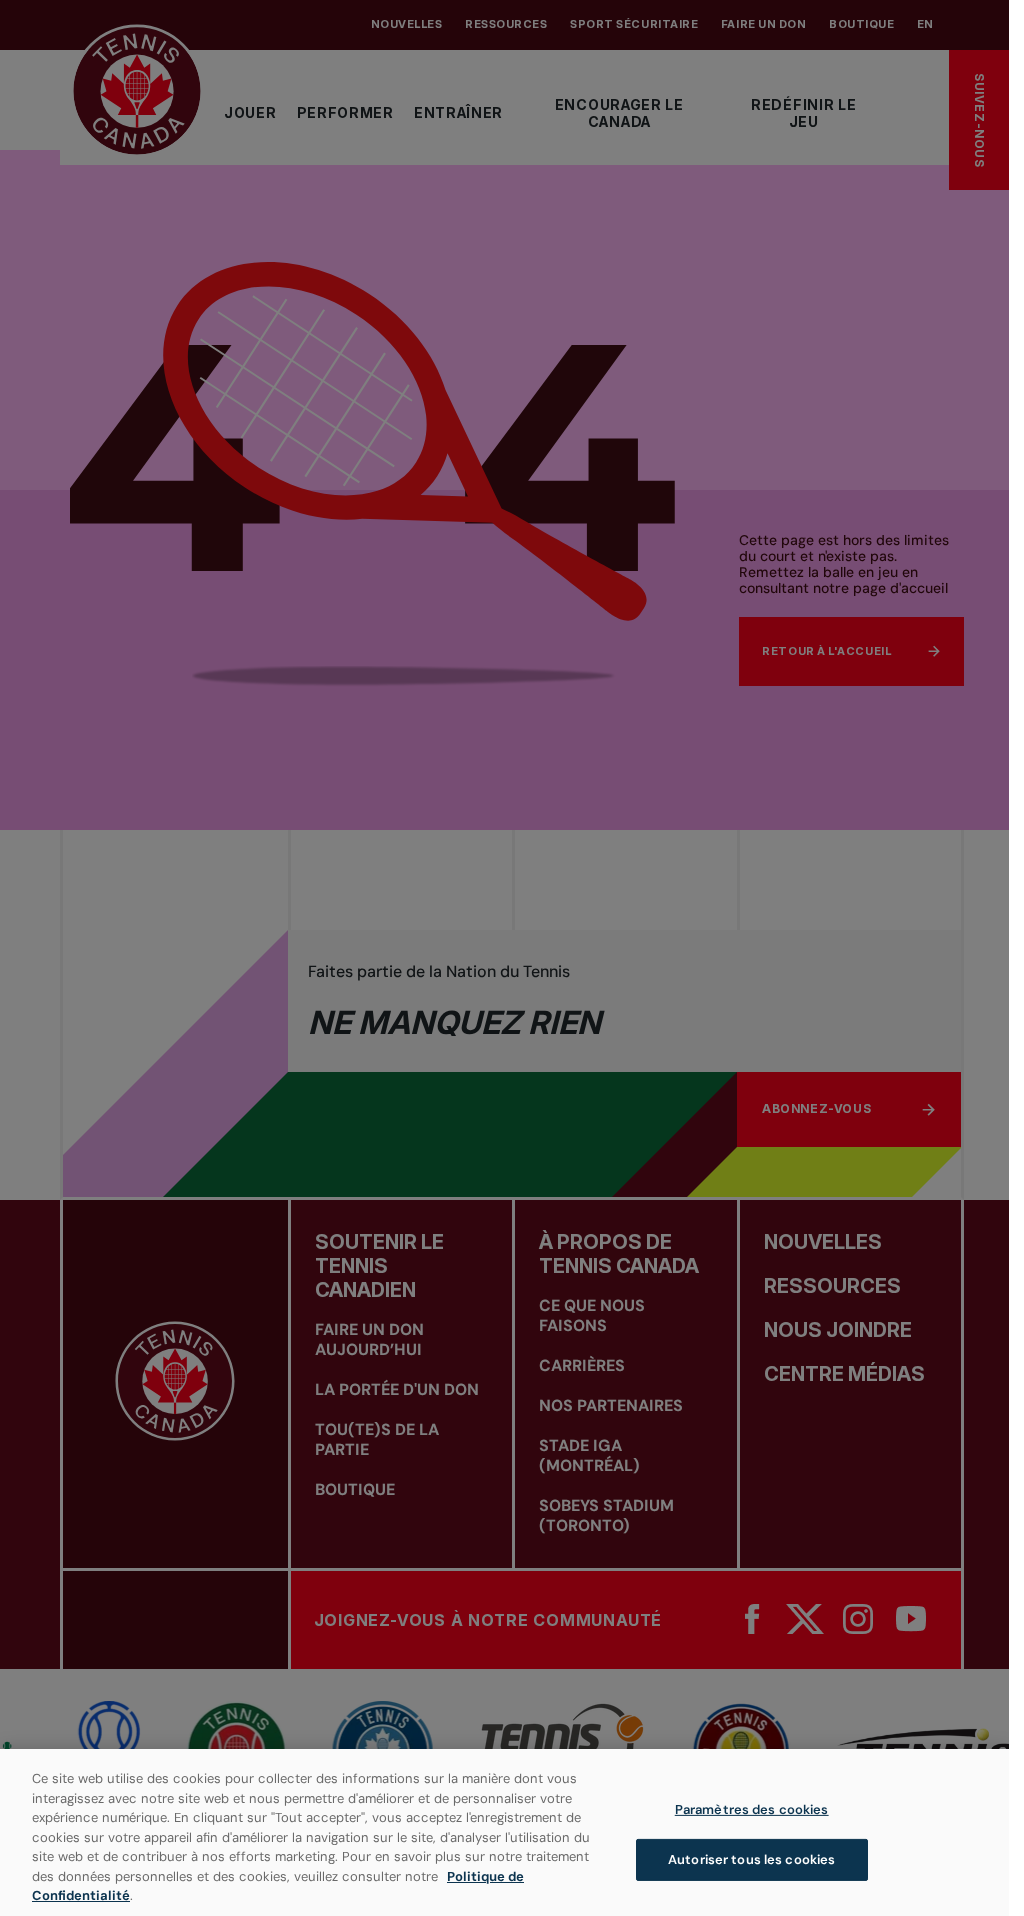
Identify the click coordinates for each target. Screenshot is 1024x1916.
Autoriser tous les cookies (751, 1859)
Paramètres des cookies (752, 1809)
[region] (504, 1832)
